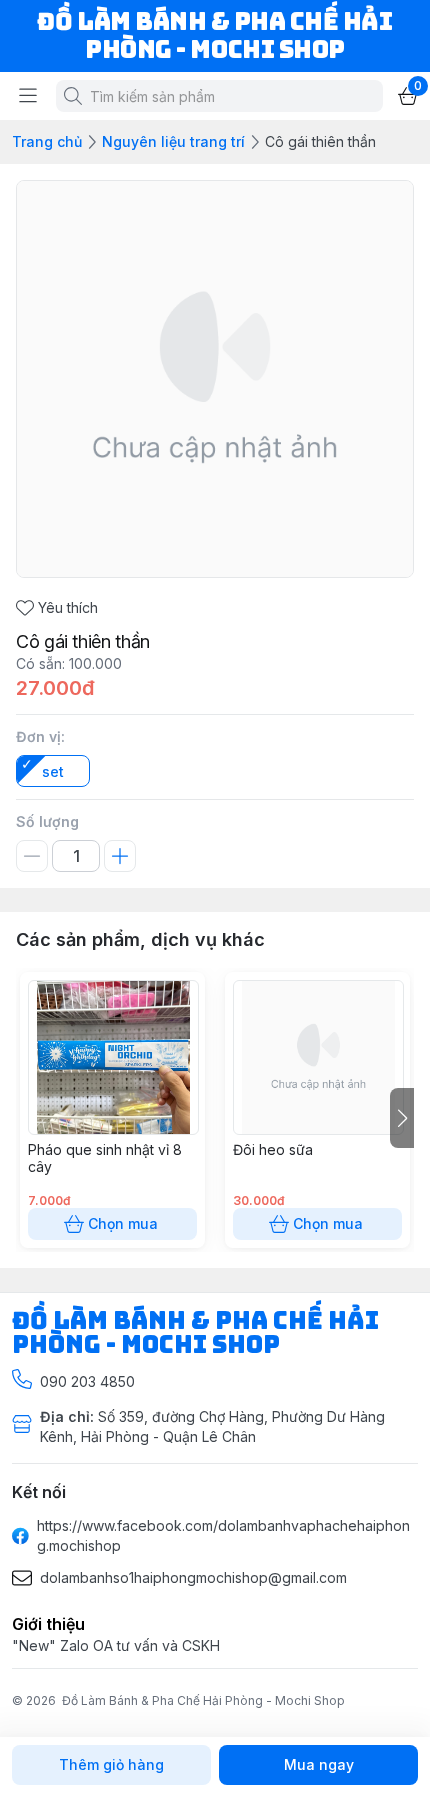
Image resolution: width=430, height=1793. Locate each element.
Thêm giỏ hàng (111, 1764)
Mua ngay (319, 1764)
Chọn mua (123, 1223)
